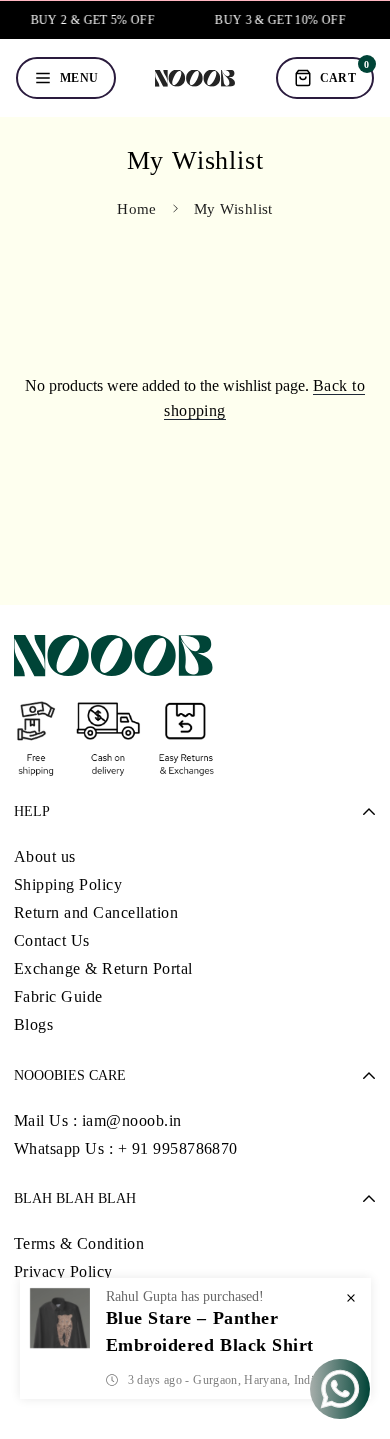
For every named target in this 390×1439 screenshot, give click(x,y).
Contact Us (52, 940)
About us (45, 856)
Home (137, 209)
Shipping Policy (68, 884)
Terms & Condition (79, 1243)
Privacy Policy (63, 1271)
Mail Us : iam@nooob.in (98, 1120)
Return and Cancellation (96, 912)
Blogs (33, 1024)
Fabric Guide (58, 996)
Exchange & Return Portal (103, 968)
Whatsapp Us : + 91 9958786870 (126, 1148)
